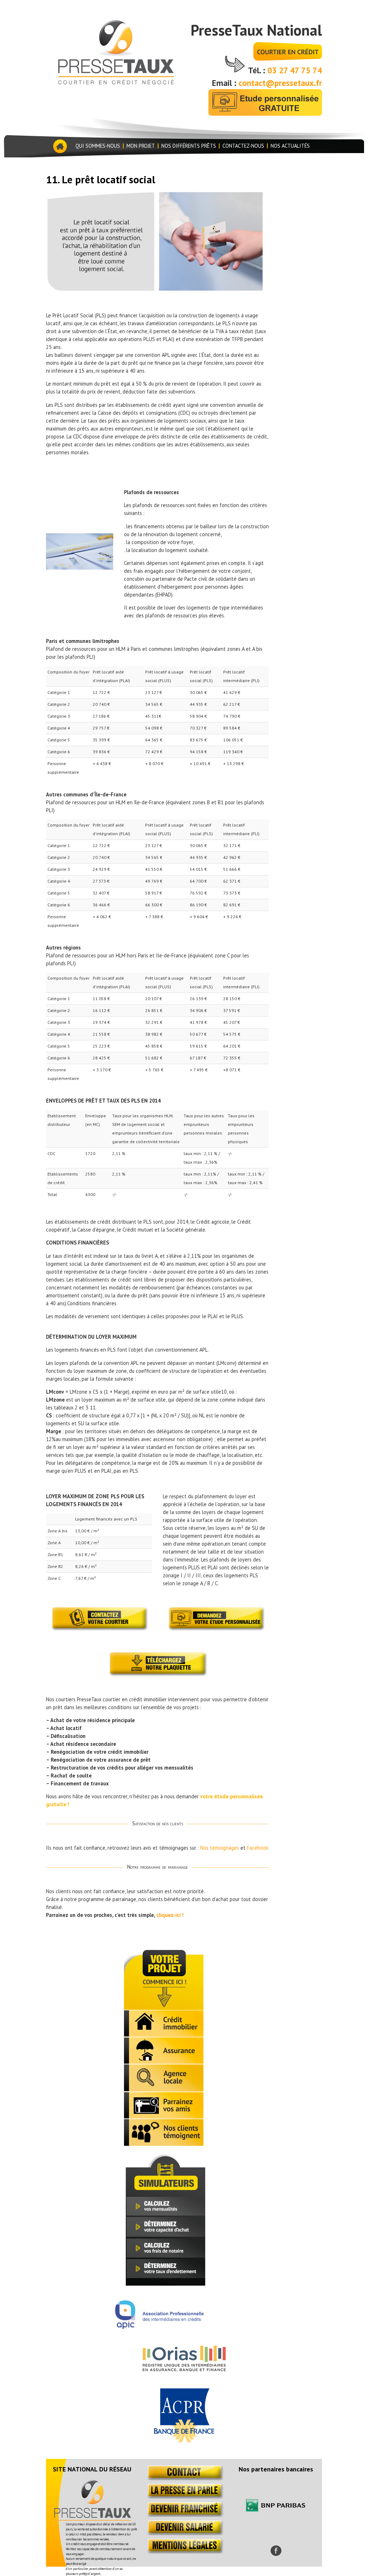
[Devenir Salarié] (184, 2533)
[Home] (59, 146)
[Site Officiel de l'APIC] (159, 2327)
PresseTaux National (256, 30)
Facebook (258, 1848)
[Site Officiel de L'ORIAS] (184, 2369)
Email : (225, 83)
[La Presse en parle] (184, 2497)
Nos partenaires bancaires (276, 2469)
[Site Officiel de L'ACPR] (184, 2440)
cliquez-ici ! (170, 1915)
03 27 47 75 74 (295, 70)
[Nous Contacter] (184, 2478)
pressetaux (115, 51)
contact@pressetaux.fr (280, 83)
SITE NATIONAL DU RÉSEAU (92, 2469)
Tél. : (258, 70)
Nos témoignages (220, 1848)
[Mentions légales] (184, 2552)
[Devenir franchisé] (184, 2515)
